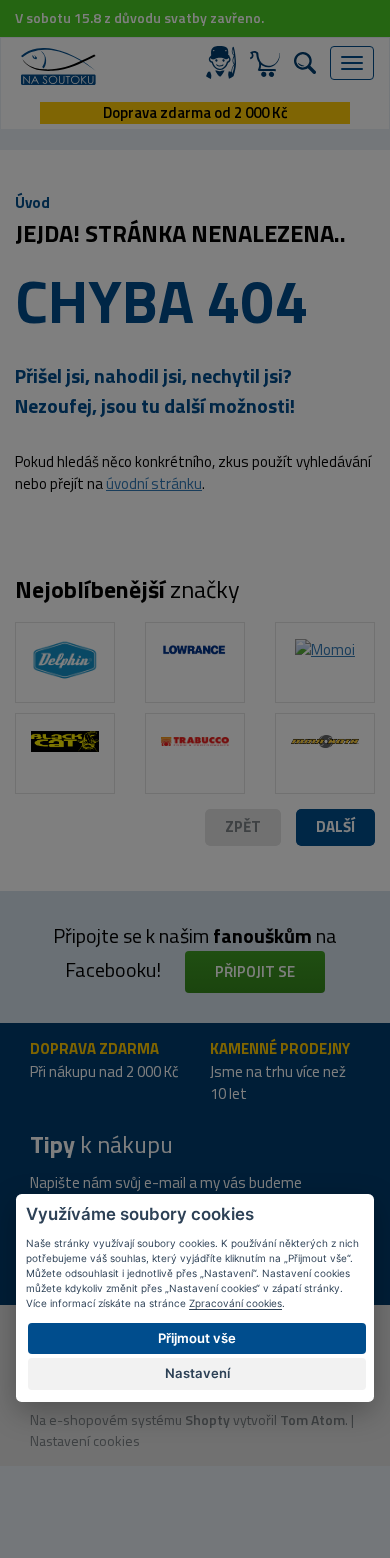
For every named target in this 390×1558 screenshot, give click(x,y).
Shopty (207, 1419)
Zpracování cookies (235, 1303)
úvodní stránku (154, 483)
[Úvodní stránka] (58, 66)
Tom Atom (312, 1419)
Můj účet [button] (225, 63)
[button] (335, 827)
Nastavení (197, 1373)
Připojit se (255, 971)
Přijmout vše (197, 1338)
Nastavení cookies (85, 1440)
